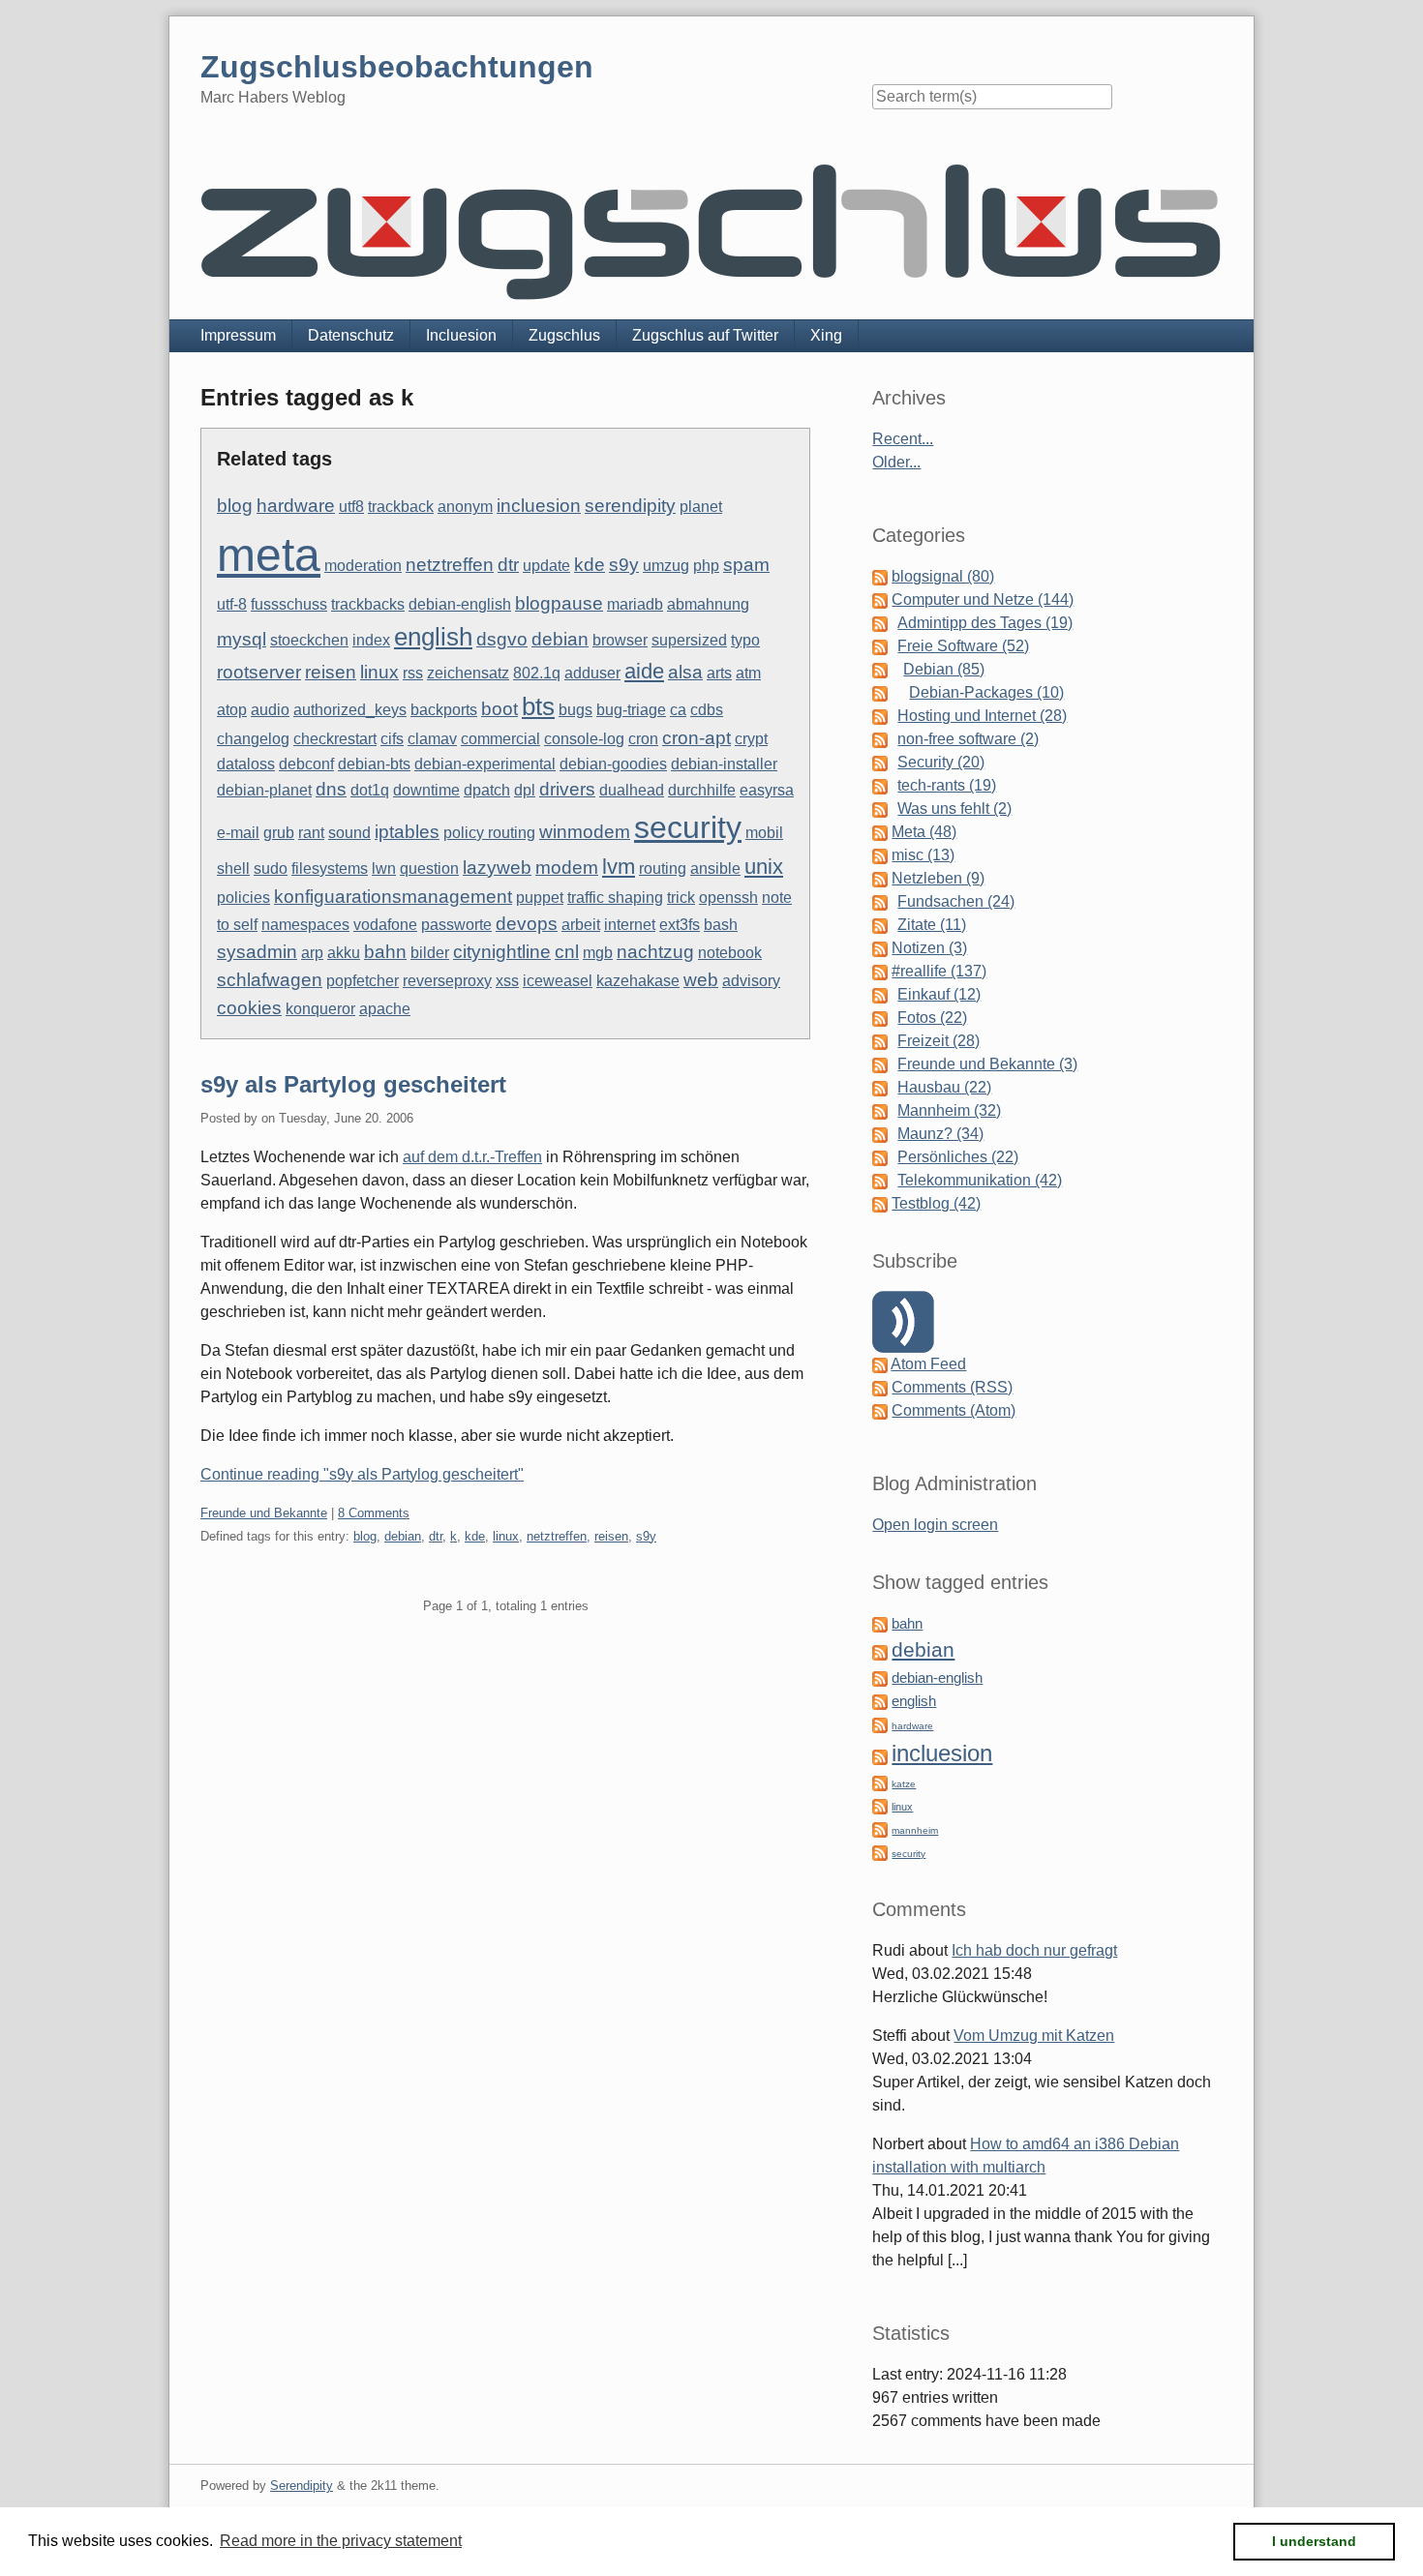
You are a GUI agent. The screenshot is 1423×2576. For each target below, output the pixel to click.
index (371, 640)
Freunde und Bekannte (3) (987, 1064)
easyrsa (767, 790)
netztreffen (450, 565)
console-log (584, 739)
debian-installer (724, 764)
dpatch (487, 790)
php (706, 566)
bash (721, 925)
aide (644, 671)
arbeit (581, 925)
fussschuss (289, 604)
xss (507, 981)
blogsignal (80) (943, 576)
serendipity (630, 506)
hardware (296, 506)
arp (312, 953)
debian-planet (264, 790)
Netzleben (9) (938, 878)
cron (643, 739)
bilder (430, 953)
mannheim (915, 1830)
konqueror (320, 1009)
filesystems (330, 869)
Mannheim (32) (949, 1110)
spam (746, 565)
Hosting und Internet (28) (982, 716)
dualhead (632, 790)
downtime (426, 790)
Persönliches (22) (958, 1157)
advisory (751, 981)
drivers (567, 789)
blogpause (559, 603)
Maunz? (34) (940, 1134)
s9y (624, 565)
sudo (271, 869)
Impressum (238, 335)
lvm (619, 867)
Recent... (903, 439)
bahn (385, 952)
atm (748, 673)
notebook (730, 953)
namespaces (305, 925)
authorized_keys (350, 710)
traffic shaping (615, 898)
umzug (666, 566)
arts (719, 673)
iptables (407, 832)
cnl (567, 952)
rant (311, 833)
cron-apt (696, 738)
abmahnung (708, 604)
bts (538, 706)
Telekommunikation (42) (980, 1180)
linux (379, 672)
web (701, 980)
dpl (525, 790)
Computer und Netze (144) (983, 599)
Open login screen (935, 1525)
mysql (242, 639)
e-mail (238, 833)
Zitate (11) (932, 925)
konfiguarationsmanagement (393, 897)
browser (620, 640)
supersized (689, 640)
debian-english (460, 604)
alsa (685, 672)
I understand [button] (1314, 2541)
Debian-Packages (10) (986, 692)
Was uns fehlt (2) (954, 809)
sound (349, 833)
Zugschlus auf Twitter (705, 335)
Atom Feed (928, 1364)
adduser (592, 673)
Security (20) (941, 762)
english (433, 637)
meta (269, 555)
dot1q (370, 790)
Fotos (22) (932, 1018)
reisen (331, 672)
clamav (432, 739)
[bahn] (880, 1623)
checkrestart (335, 739)
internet (630, 925)
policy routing (489, 833)
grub (279, 833)
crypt (751, 739)
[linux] (880, 1805)
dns (331, 789)
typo (745, 640)
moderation (363, 566)
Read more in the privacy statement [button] (341, 2541)
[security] (880, 1852)
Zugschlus (564, 335)
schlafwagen (270, 980)
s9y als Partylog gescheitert (353, 1084)
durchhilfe (702, 790)
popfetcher (363, 981)
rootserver (259, 672)
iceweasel (558, 981)
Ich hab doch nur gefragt (1034, 1950)
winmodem (585, 832)
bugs (575, 710)
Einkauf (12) (939, 994)
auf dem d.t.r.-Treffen (472, 1157)
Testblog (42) (936, 1203)
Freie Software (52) (963, 646)
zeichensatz (468, 673)
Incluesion (461, 335)
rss (413, 673)
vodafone (385, 925)
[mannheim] (880, 1828)
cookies (249, 1008)
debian (560, 639)
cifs (392, 739)
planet (701, 507)
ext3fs (680, 925)
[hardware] (880, 1724)
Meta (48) (924, 832)
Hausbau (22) (944, 1087)
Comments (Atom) (954, 1410)
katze (904, 1784)
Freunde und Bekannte (264, 1513)
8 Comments (374, 1513)
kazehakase (638, 981)
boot (500, 709)
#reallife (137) (939, 971)
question (429, 869)
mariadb (635, 604)
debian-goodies (613, 764)
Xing (826, 335)
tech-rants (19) (947, 785)
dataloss (246, 764)
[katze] (880, 1782)
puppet (540, 898)
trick (681, 898)
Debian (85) (944, 669)
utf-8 (232, 604)
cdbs (707, 710)
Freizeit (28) (939, 1041)
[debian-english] (880, 1677)
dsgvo (502, 639)
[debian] (880, 1651)
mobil (764, 833)
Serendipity (302, 2486)
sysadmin (257, 952)
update (546, 566)
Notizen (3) (929, 948)
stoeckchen (309, 640)
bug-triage (631, 710)
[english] (880, 1701)
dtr (508, 565)
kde (590, 565)
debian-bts (374, 764)
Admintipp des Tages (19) (985, 623)
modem (567, 868)
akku (344, 953)
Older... (896, 462)
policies (243, 898)
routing (663, 869)
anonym (465, 507)
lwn (384, 869)
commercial (500, 739)
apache (385, 1009)
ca (678, 710)
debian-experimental (485, 764)
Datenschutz (351, 335)
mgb (598, 953)
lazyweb (497, 868)
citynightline (502, 952)
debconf (306, 764)
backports (444, 710)
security (688, 827)
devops (527, 924)
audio (270, 710)
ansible (715, 869)
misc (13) (923, 855)
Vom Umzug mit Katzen (1034, 2036)
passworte (456, 925)
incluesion (539, 506)
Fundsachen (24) (956, 901)
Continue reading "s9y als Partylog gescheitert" (362, 1474)
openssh (728, 898)
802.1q (537, 673)
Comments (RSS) (952, 1387)
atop (232, 710)
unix (764, 867)
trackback (401, 507)
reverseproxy (447, 981)
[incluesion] (880, 1756)
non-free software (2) (968, 739)
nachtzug (655, 952)
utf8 (351, 507)
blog (235, 506)
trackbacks (368, 604)
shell (233, 869)
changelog (253, 739)
